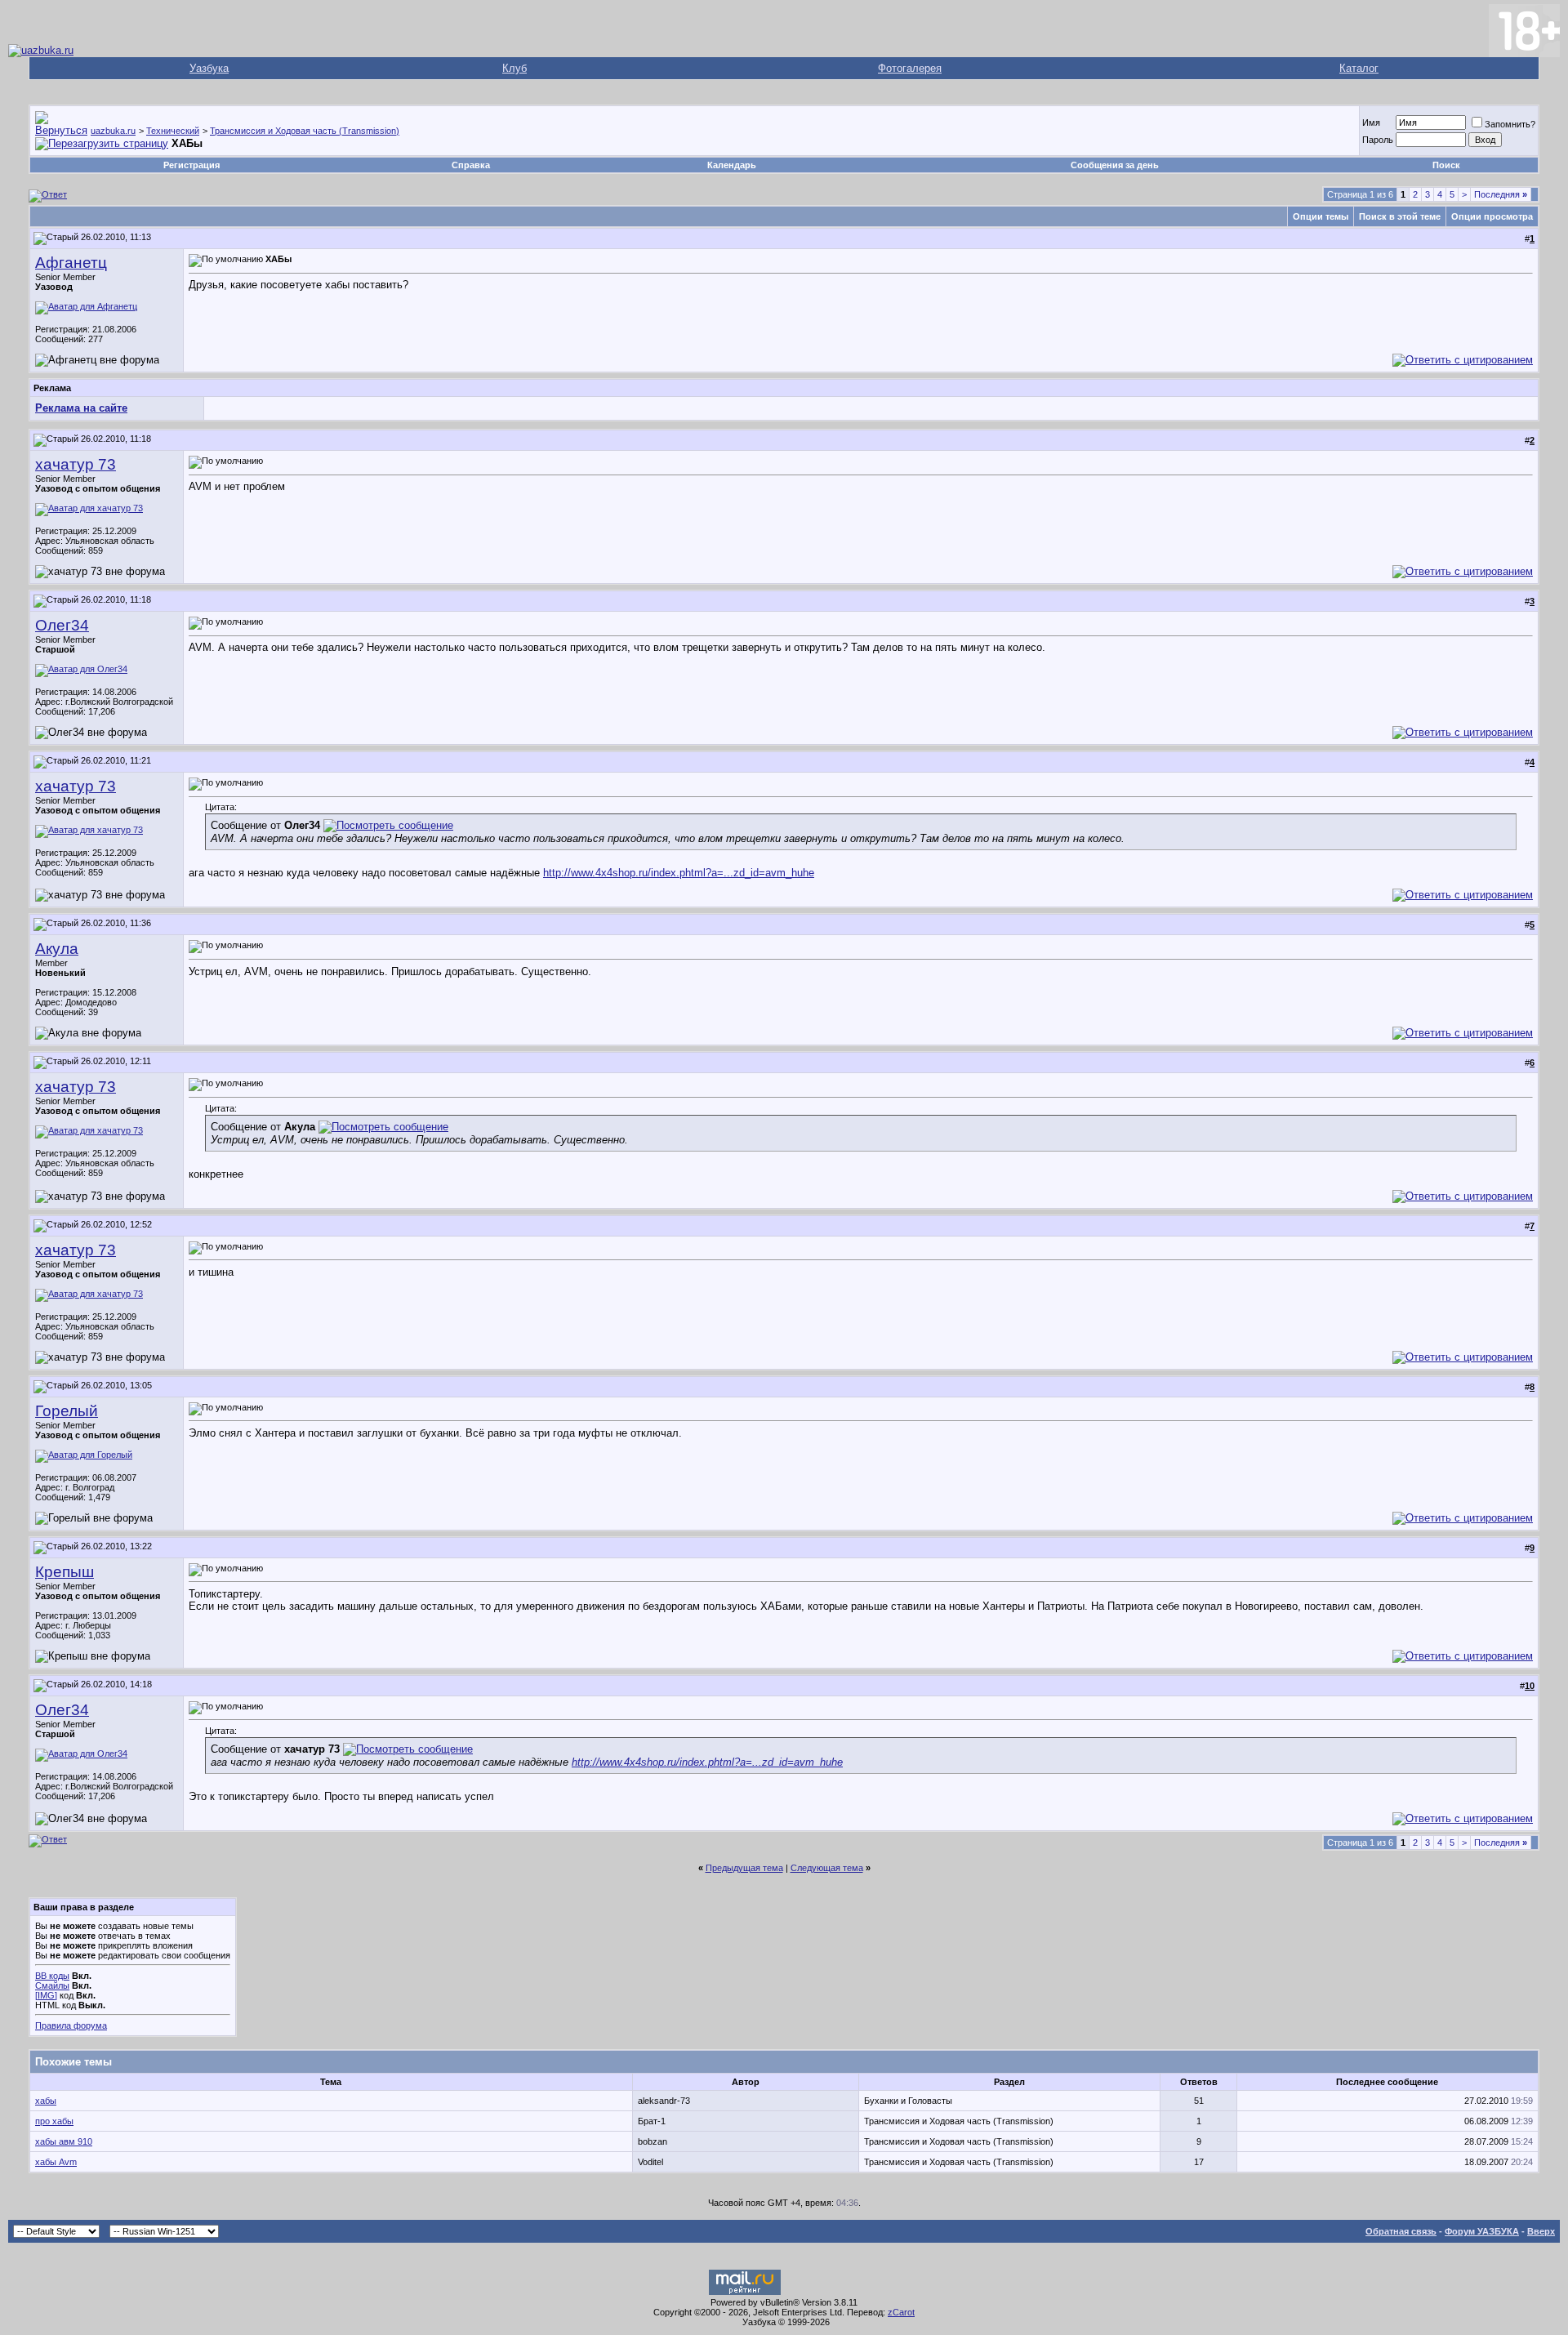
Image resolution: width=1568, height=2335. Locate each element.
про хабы (54, 2121)
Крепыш (65, 1572)
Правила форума (71, 2025)
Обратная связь (1401, 2231)
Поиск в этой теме (1400, 216)
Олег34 (62, 625)
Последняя (1501, 194)
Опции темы (1321, 216)
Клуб (514, 68)
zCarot (901, 2312)
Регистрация (192, 165)
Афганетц (71, 263)
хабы (46, 2101)
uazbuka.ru (113, 131)
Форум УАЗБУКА (1482, 2231)
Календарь (732, 165)
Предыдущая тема (744, 1868)
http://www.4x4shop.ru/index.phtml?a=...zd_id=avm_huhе (679, 873)
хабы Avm (56, 2162)
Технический (173, 131)
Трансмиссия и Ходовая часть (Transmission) (305, 131)
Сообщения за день (1115, 165)
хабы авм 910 (64, 2141)
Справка (471, 165)
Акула (57, 949)
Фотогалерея (910, 68)
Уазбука (209, 68)
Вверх (1541, 2231)
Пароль (1378, 140)
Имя (1371, 123)
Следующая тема (827, 1868)
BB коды (52, 1976)
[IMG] (46, 1995)
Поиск (1446, 165)
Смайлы (52, 1985)
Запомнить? (1510, 124)
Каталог (1359, 68)
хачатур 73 (76, 464)
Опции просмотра (1492, 216)
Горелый (67, 1411)
